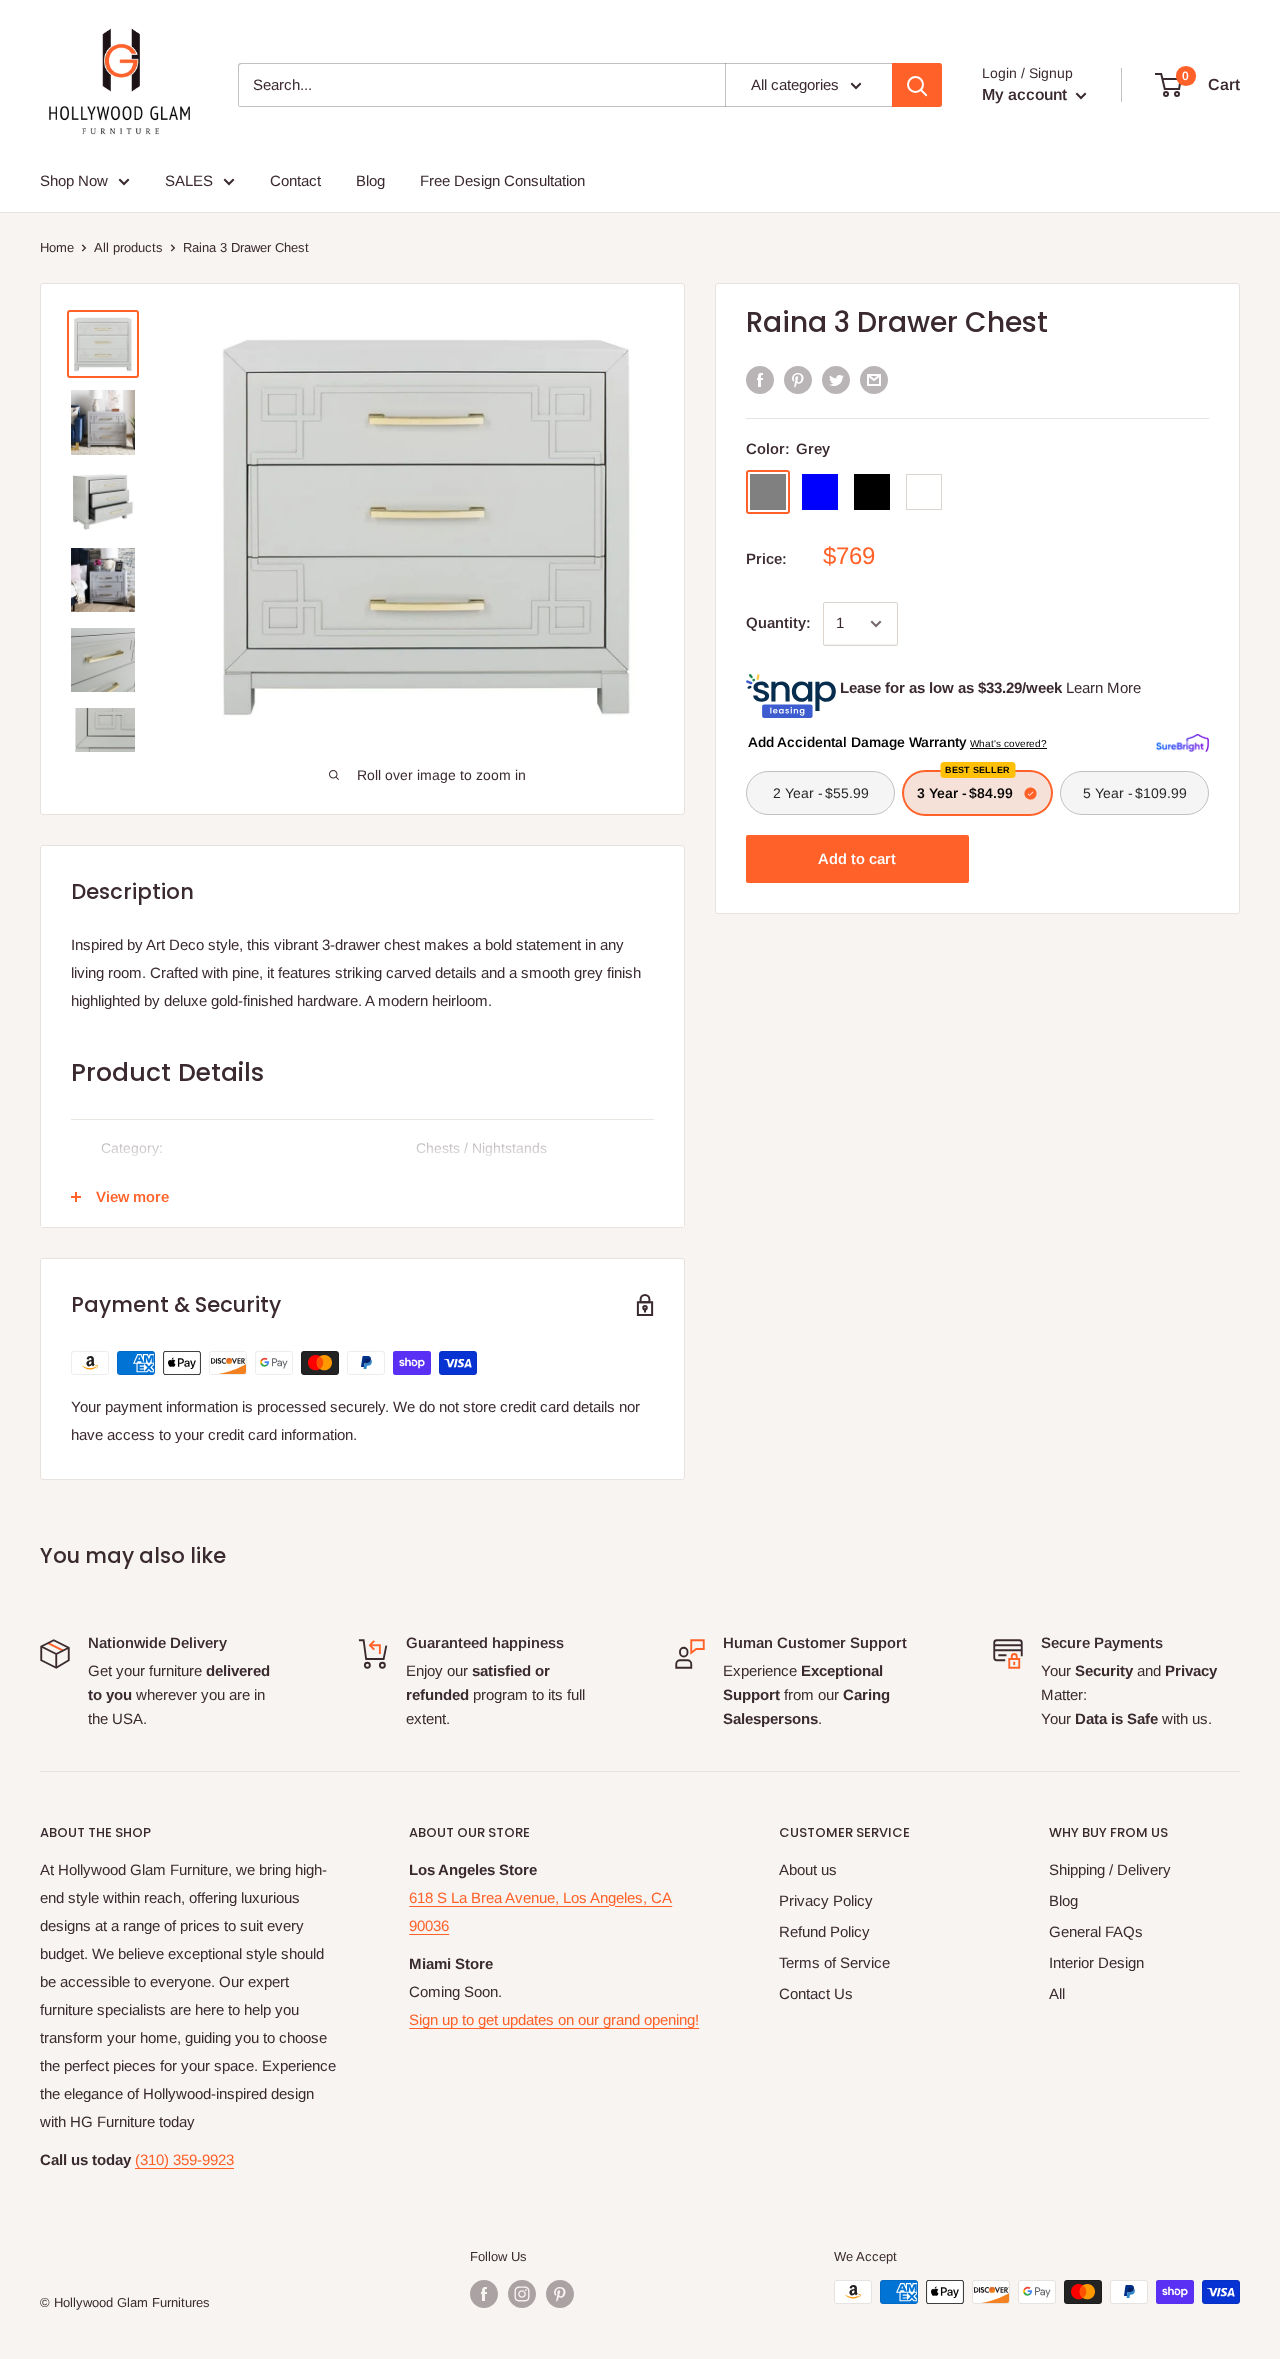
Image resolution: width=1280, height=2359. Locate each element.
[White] (924, 492)
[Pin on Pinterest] (798, 379)
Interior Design (1096, 1962)
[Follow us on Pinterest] (560, 2294)
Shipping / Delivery (1110, 1869)
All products (128, 247)
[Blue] (820, 492)
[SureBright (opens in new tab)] (1182, 741)
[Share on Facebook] (760, 379)
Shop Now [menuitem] (74, 180)
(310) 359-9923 (184, 2159)
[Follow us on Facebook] (484, 2294)
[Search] (917, 85)
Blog (1063, 1900)
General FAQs (1096, 1931)
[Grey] (768, 492)
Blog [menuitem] (370, 180)
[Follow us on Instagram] (522, 2294)
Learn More (1103, 687)
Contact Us (816, 1993)
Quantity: (778, 622)
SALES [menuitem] (189, 180)
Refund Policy (824, 1931)
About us (808, 1869)
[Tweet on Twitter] (836, 379)
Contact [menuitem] (295, 180)
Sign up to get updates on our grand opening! (554, 2019)
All (1057, 1993)
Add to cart (857, 858)
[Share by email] (874, 379)
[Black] (872, 492)
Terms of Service (834, 1962)
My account (1026, 94)
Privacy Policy (826, 1900)
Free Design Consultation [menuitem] (502, 180)
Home (57, 247)
